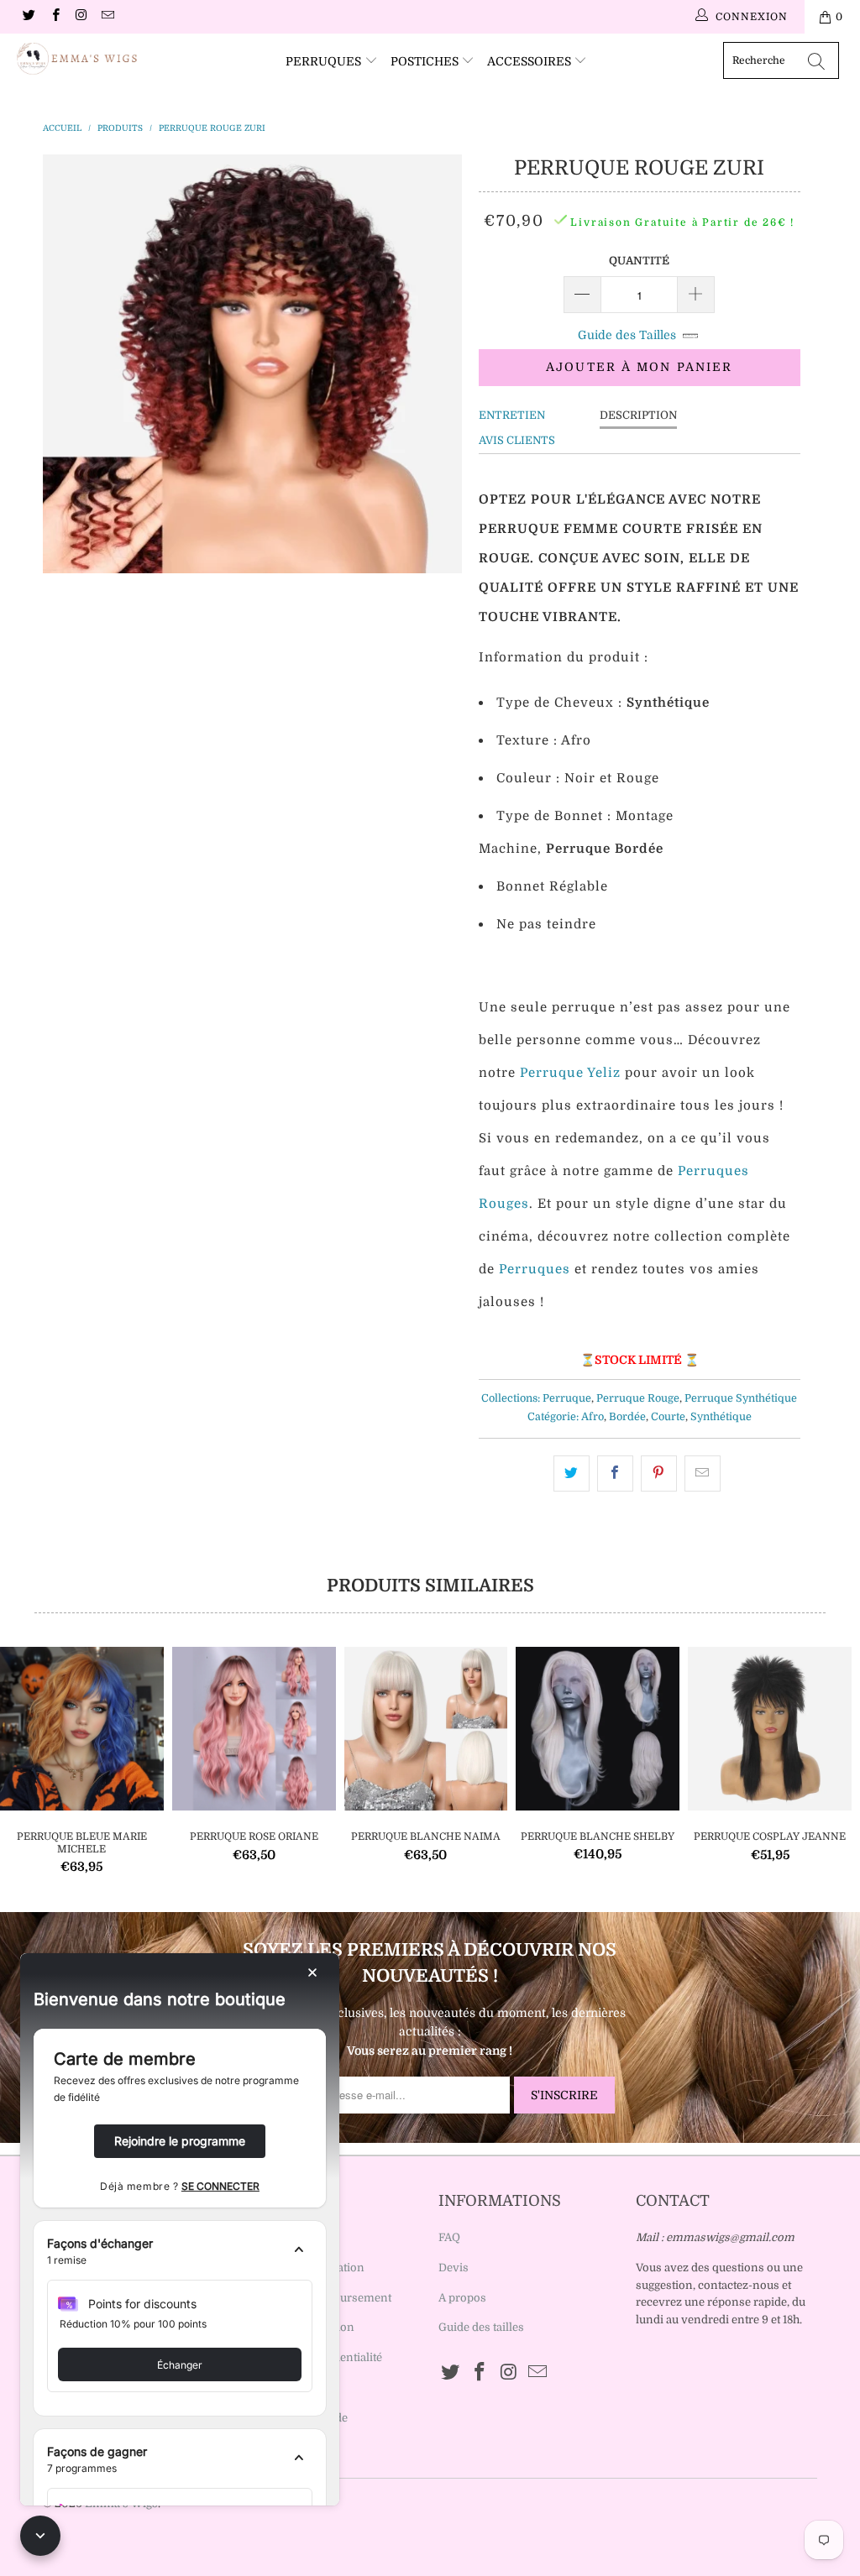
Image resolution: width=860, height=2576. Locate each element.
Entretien (512, 415)
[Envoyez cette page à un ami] (703, 1473)
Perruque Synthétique (741, 1398)
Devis (454, 2268)
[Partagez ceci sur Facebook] (615, 1473)
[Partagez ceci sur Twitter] (572, 1473)
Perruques (325, 61)
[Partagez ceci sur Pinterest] (659, 1473)
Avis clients (517, 440)
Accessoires (531, 61)
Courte (668, 1417)
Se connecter (220, 2186)
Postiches (426, 61)
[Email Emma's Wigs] (107, 17)
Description (638, 415)
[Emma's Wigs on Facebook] (54, 17)
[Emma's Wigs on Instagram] (81, 17)
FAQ (449, 2237)
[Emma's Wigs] (77, 59)
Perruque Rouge (638, 1398)
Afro (593, 1417)
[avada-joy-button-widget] (40, 2536)
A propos (462, 2298)
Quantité (639, 261)
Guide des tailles (481, 2327)
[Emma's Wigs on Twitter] (28, 17)
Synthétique (721, 1417)
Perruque (567, 1398)
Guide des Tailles (627, 335)
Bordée (627, 1417)
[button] (180, 2252)
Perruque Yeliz (570, 1073)
